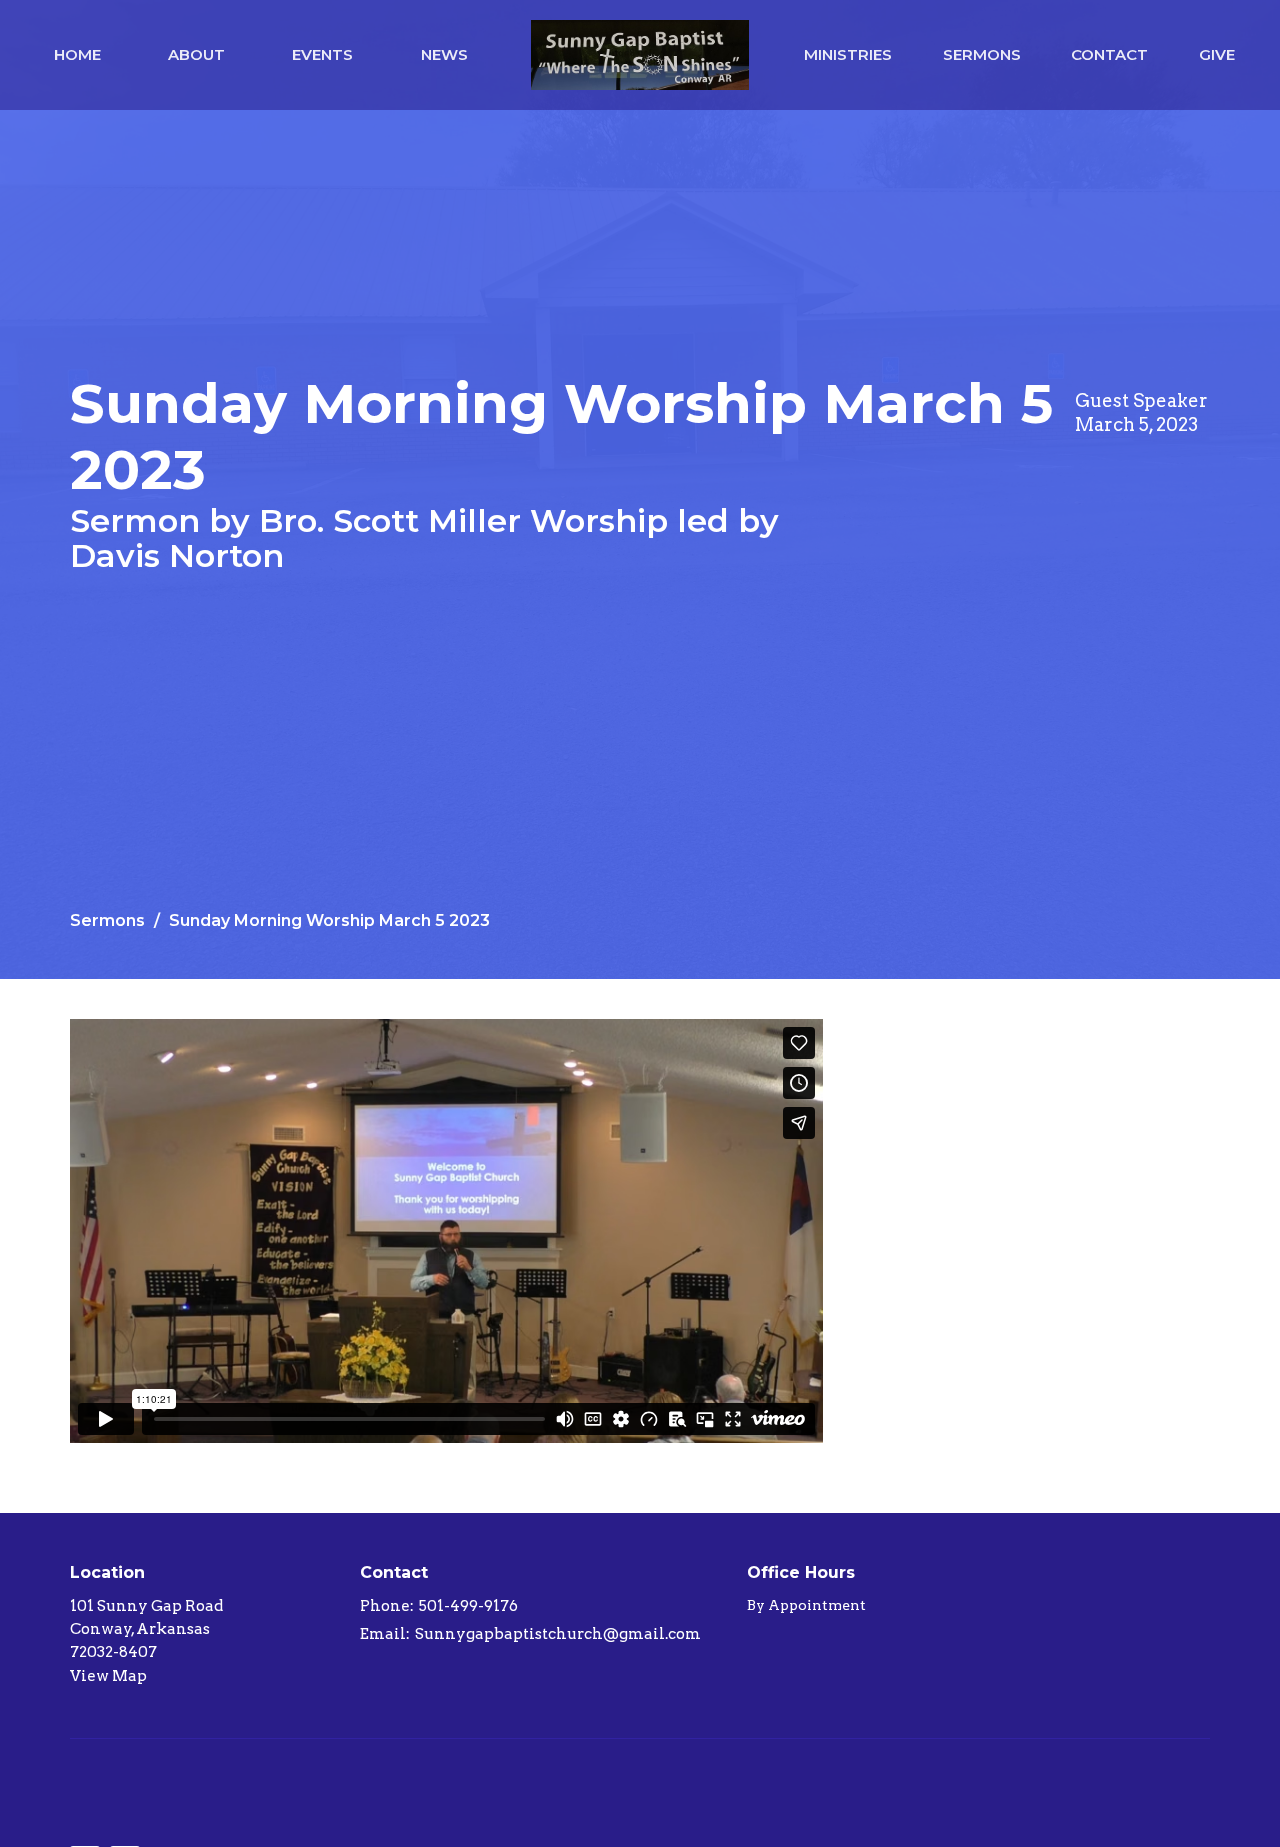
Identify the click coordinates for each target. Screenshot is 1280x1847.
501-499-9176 (468, 1606)
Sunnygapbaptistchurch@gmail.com (558, 1634)
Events (322, 54)
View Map (108, 1676)
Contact (1109, 54)
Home (77, 54)
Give (1217, 54)
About (196, 54)
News (444, 54)
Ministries (848, 54)
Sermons (982, 54)
